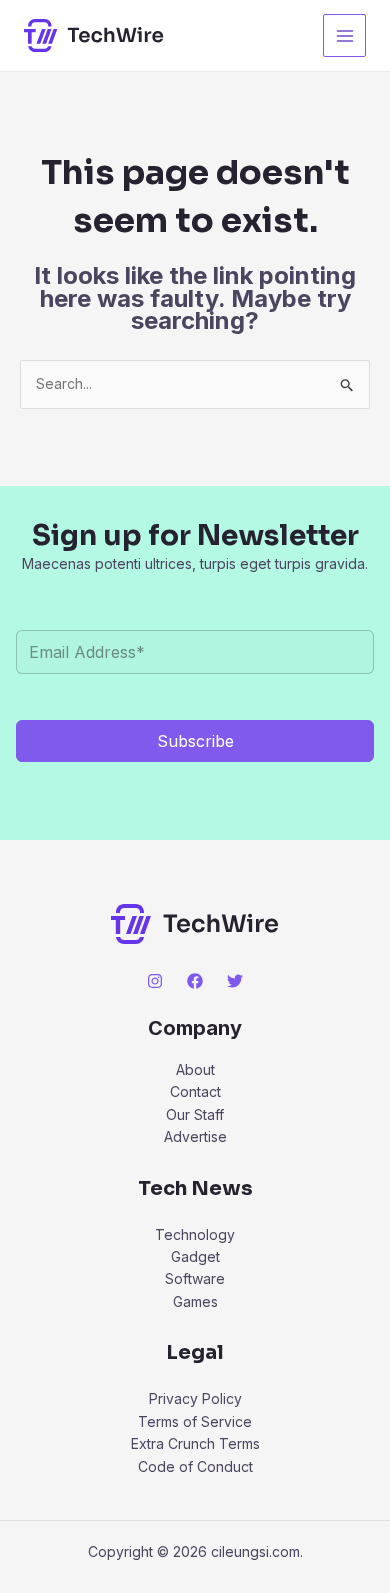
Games (195, 1301)
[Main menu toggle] (344, 35)
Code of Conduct (195, 1466)
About (195, 1069)
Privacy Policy (195, 1398)
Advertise (195, 1136)
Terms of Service (195, 1421)
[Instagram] (155, 981)
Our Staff (195, 1114)
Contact (195, 1091)
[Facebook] (195, 981)
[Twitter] (235, 981)
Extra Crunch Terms (195, 1443)
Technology (195, 1234)
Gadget (195, 1256)
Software (195, 1278)
